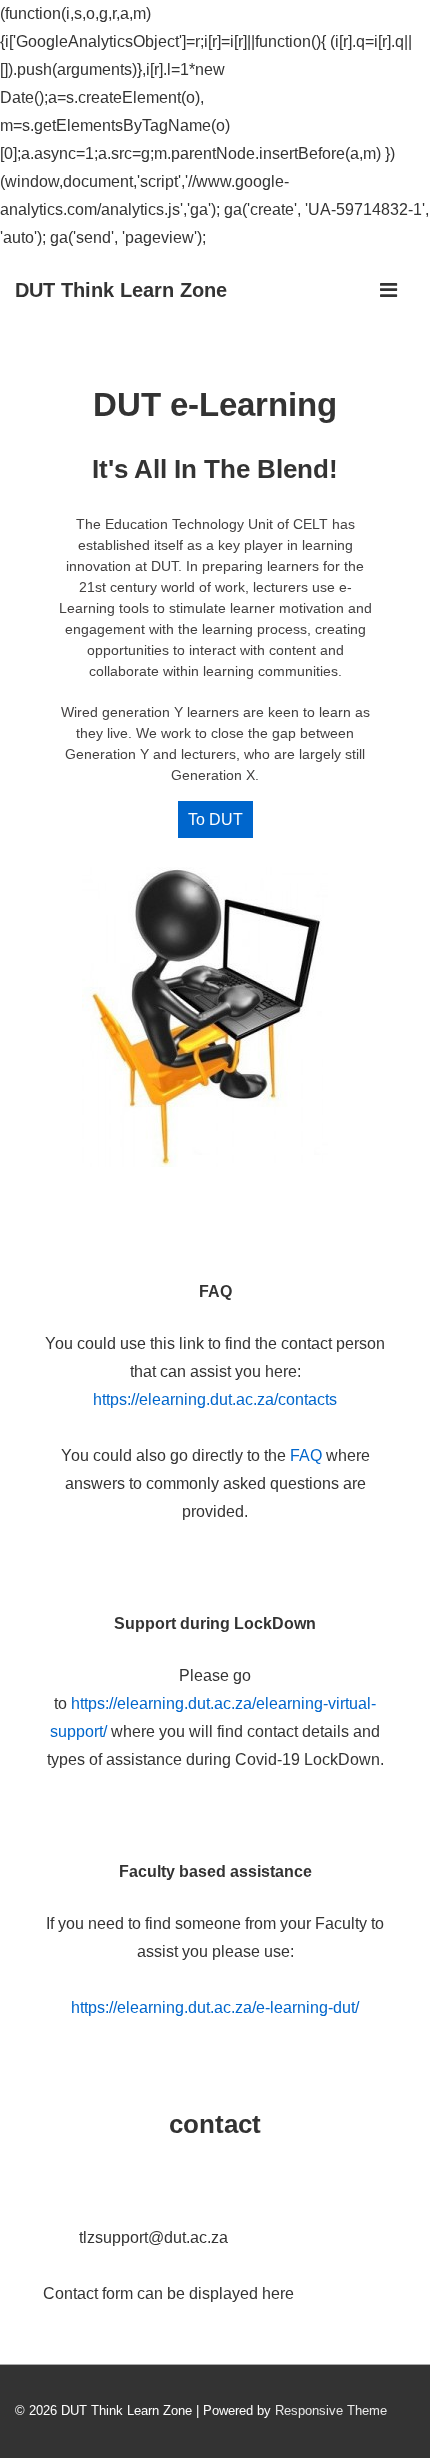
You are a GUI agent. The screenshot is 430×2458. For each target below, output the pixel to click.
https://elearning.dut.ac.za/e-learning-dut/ (215, 2007)
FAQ (306, 1455)
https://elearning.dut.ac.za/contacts (215, 1399)
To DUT (215, 819)
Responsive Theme (331, 2410)
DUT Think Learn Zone (121, 290)
